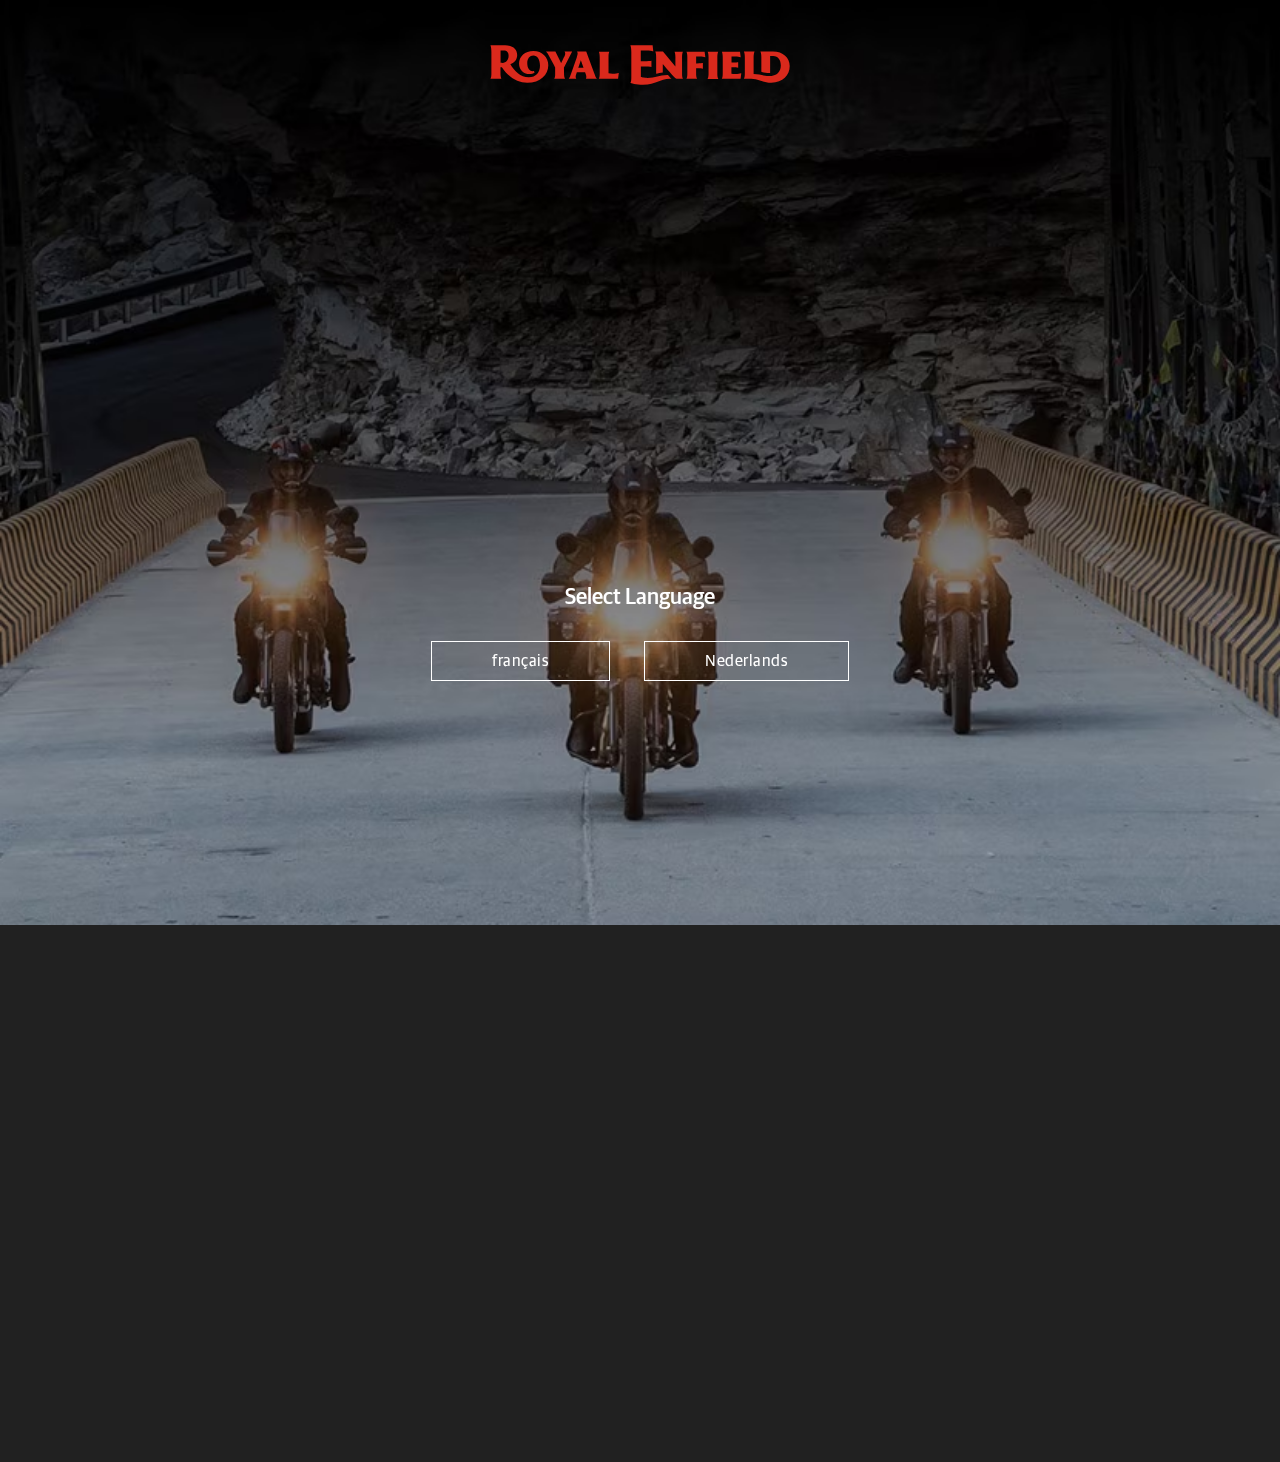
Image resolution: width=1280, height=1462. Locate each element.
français (520, 661)
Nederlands (746, 661)
